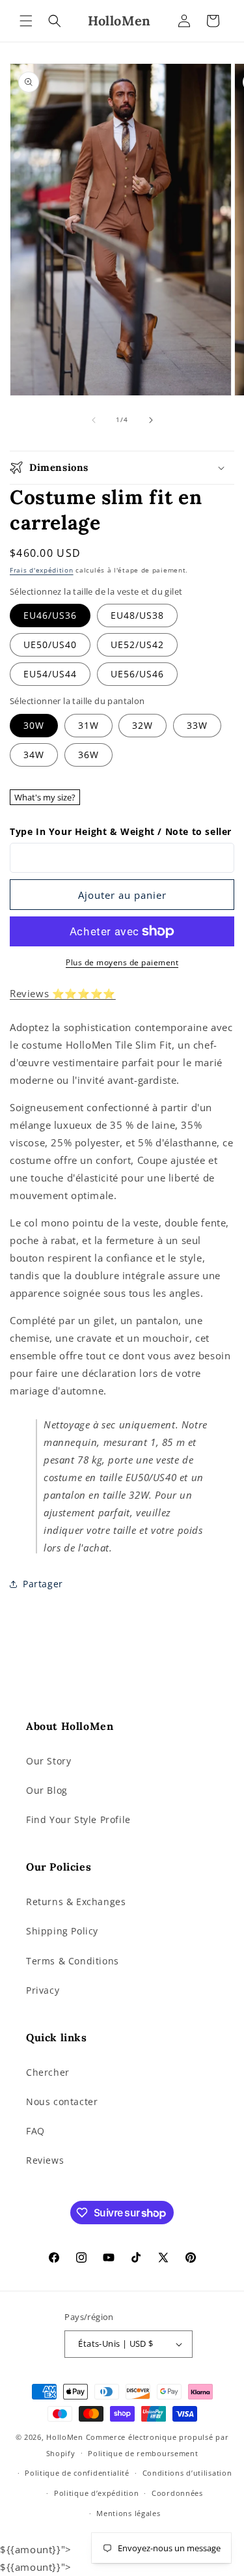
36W (88, 755)
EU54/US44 (50, 674)
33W (197, 725)
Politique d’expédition (96, 2493)
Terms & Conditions (73, 1961)
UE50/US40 (50, 644)
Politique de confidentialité (77, 2473)
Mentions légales (128, 2513)
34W (34, 755)
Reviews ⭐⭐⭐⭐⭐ (63, 993)
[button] (26, 21)
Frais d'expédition (42, 570)
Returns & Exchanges (76, 1902)
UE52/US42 (137, 644)
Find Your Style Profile (78, 1819)
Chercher (48, 2072)
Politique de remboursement (143, 2453)
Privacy (43, 1990)
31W (88, 725)
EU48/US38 (137, 615)
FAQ (35, 2131)
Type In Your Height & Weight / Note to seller (121, 831)
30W (34, 725)
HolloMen (65, 2437)
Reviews (45, 2160)
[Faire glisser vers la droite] (151, 420)
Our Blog (47, 1790)
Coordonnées (177, 2493)
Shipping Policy (62, 1931)
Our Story (48, 1761)
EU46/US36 (50, 615)
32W (142, 725)
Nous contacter (62, 2102)
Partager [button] (43, 1584)
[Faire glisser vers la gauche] (94, 420)
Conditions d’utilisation (187, 2473)
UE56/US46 (137, 674)
